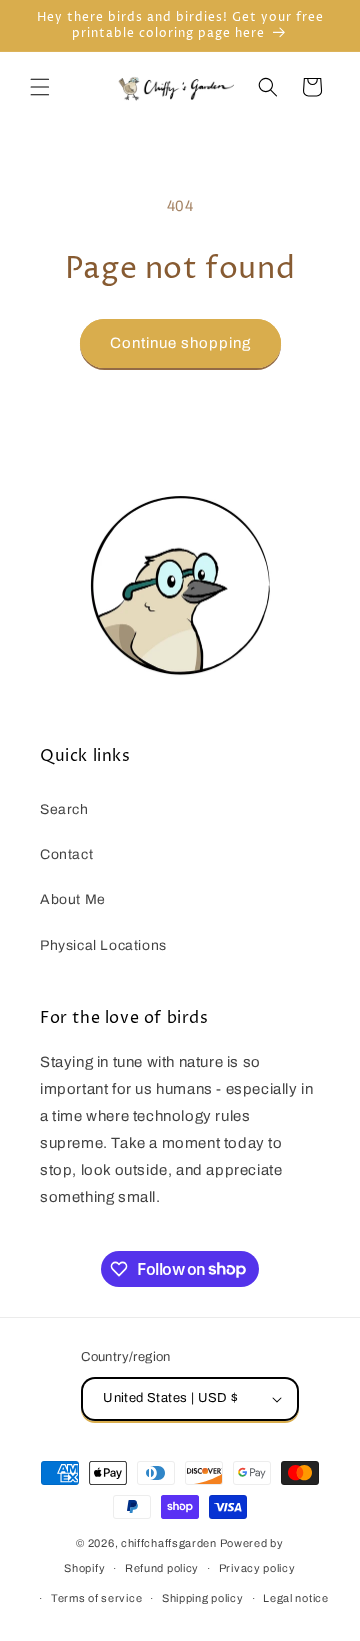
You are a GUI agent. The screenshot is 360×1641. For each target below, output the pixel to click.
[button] (40, 87)
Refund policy (162, 1568)
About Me (73, 899)
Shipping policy (203, 1598)
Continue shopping (180, 343)
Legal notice (295, 1598)
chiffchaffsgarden (169, 1543)
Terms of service (96, 1598)
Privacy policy (257, 1568)
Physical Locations (103, 945)
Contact (66, 854)
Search (64, 809)
